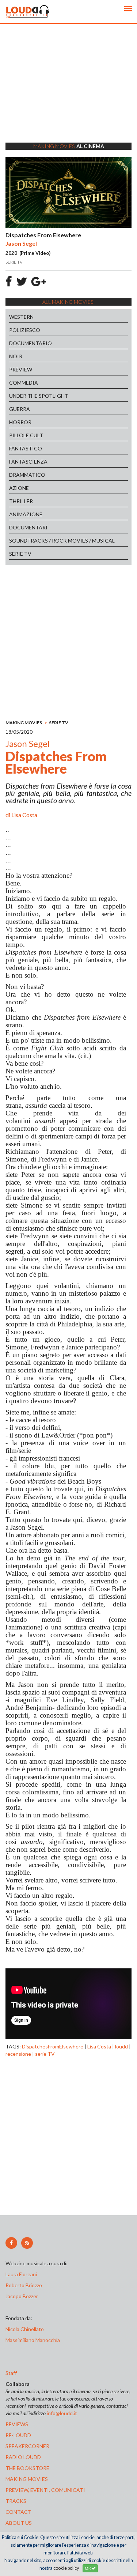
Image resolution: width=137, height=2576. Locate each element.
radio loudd (23, 2457)
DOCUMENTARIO (31, 343)
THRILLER (21, 501)
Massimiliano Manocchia (33, 2340)
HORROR (20, 422)
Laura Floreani (22, 2274)
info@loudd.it (62, 2413)
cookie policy (66, 2568)
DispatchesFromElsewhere (53, 2046)
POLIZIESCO (25, 330)
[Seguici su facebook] (11, 2243)
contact (18, 2512)
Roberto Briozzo (24, 2285)
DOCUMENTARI (28, 527)
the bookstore (27, 2468)
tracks (16, 2501)
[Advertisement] (68, 92)
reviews (17, 2424)
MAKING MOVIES (24, 723)
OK (88, 2568)
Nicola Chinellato (25, 2329)
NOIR (16, 356)
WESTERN (21, 317)
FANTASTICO (26, 448)
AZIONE (19, 488)
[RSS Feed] (27, 2243)
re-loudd (18, 2435)
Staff (11, 2373)
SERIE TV (20, 554)
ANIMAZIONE (26, 514)
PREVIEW (21, 369)
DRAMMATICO (27, 475)
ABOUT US (19, 2523)
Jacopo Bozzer (22, 2296)
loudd (121, 2046)
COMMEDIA (24, 383)
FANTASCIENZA (28, 462)
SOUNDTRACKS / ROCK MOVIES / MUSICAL (62, 541)
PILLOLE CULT (26, 435)
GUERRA (20, 409)
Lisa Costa (24, 815)
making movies (27, 2479)
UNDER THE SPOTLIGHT (39, 396)
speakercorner (27, 2446)
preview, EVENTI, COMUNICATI (45, 2490)
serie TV (45, 2054)
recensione (18, 2054)
